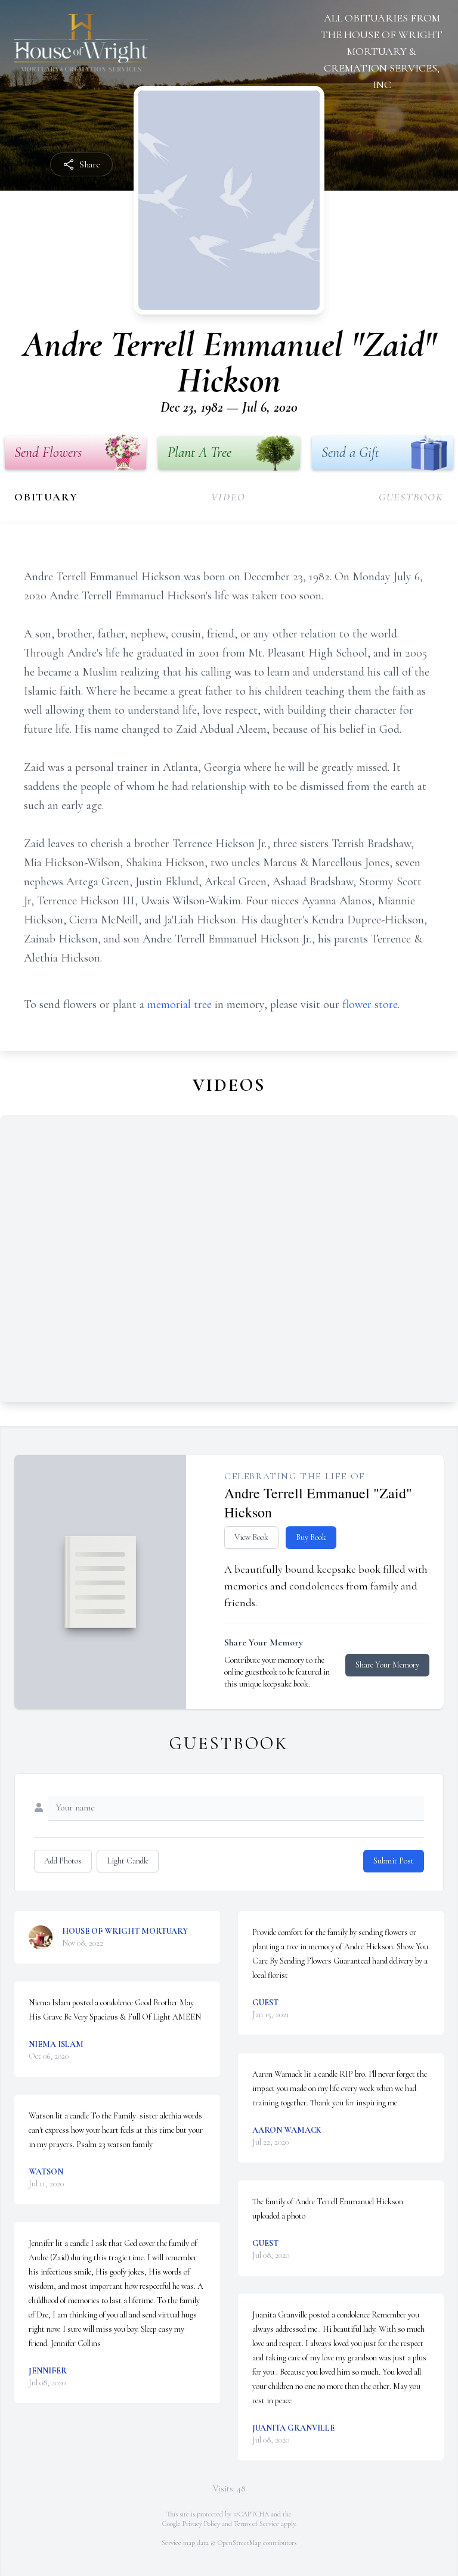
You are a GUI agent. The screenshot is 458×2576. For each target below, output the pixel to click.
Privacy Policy (201, 2524)
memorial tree (180, 1004)
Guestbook (411, 497)
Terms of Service (256, 2524)
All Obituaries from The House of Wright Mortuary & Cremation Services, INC (382, 51)
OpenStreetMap (239, 2543)
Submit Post (394, 1861)
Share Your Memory (387, 1665)
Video (228, 497)
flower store (370, 1004)
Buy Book (311, 1537)
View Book (251, 1537)
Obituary (46, 497)
